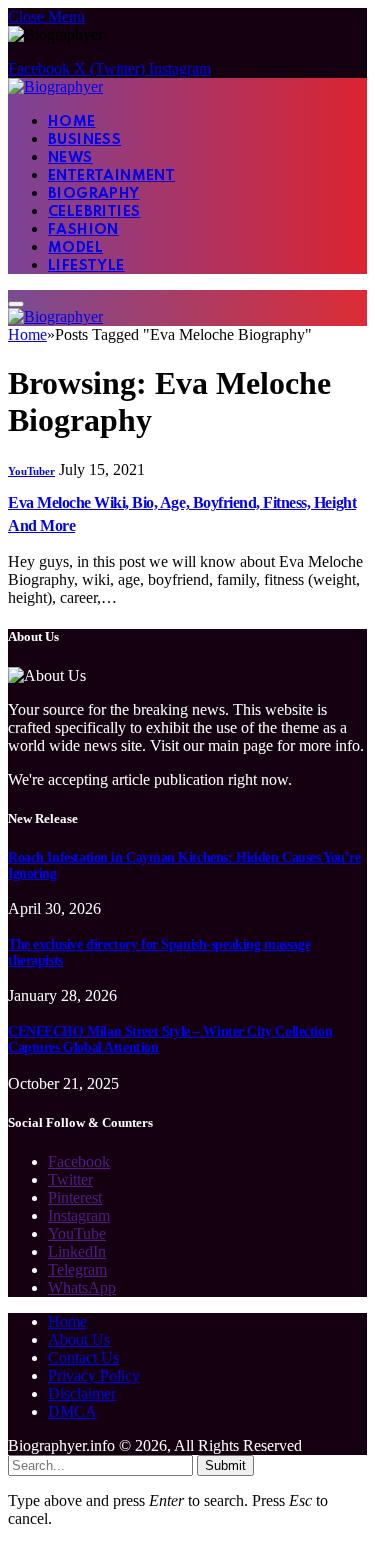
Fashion (83, 230)
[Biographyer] (55, 86)
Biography (94, 194)
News (70, 158)
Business (84, 140)
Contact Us (83, 1357)
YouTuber (31, 471)
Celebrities (94, 212)
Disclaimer (82, 1393)
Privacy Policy (94, 1375)
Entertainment (111, 176)
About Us (79, 1339)
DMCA (72, 1411)
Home (72, 122)
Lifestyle (86, 266)
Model (75, 248)
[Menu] (16, 304)
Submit (225, 1465)
